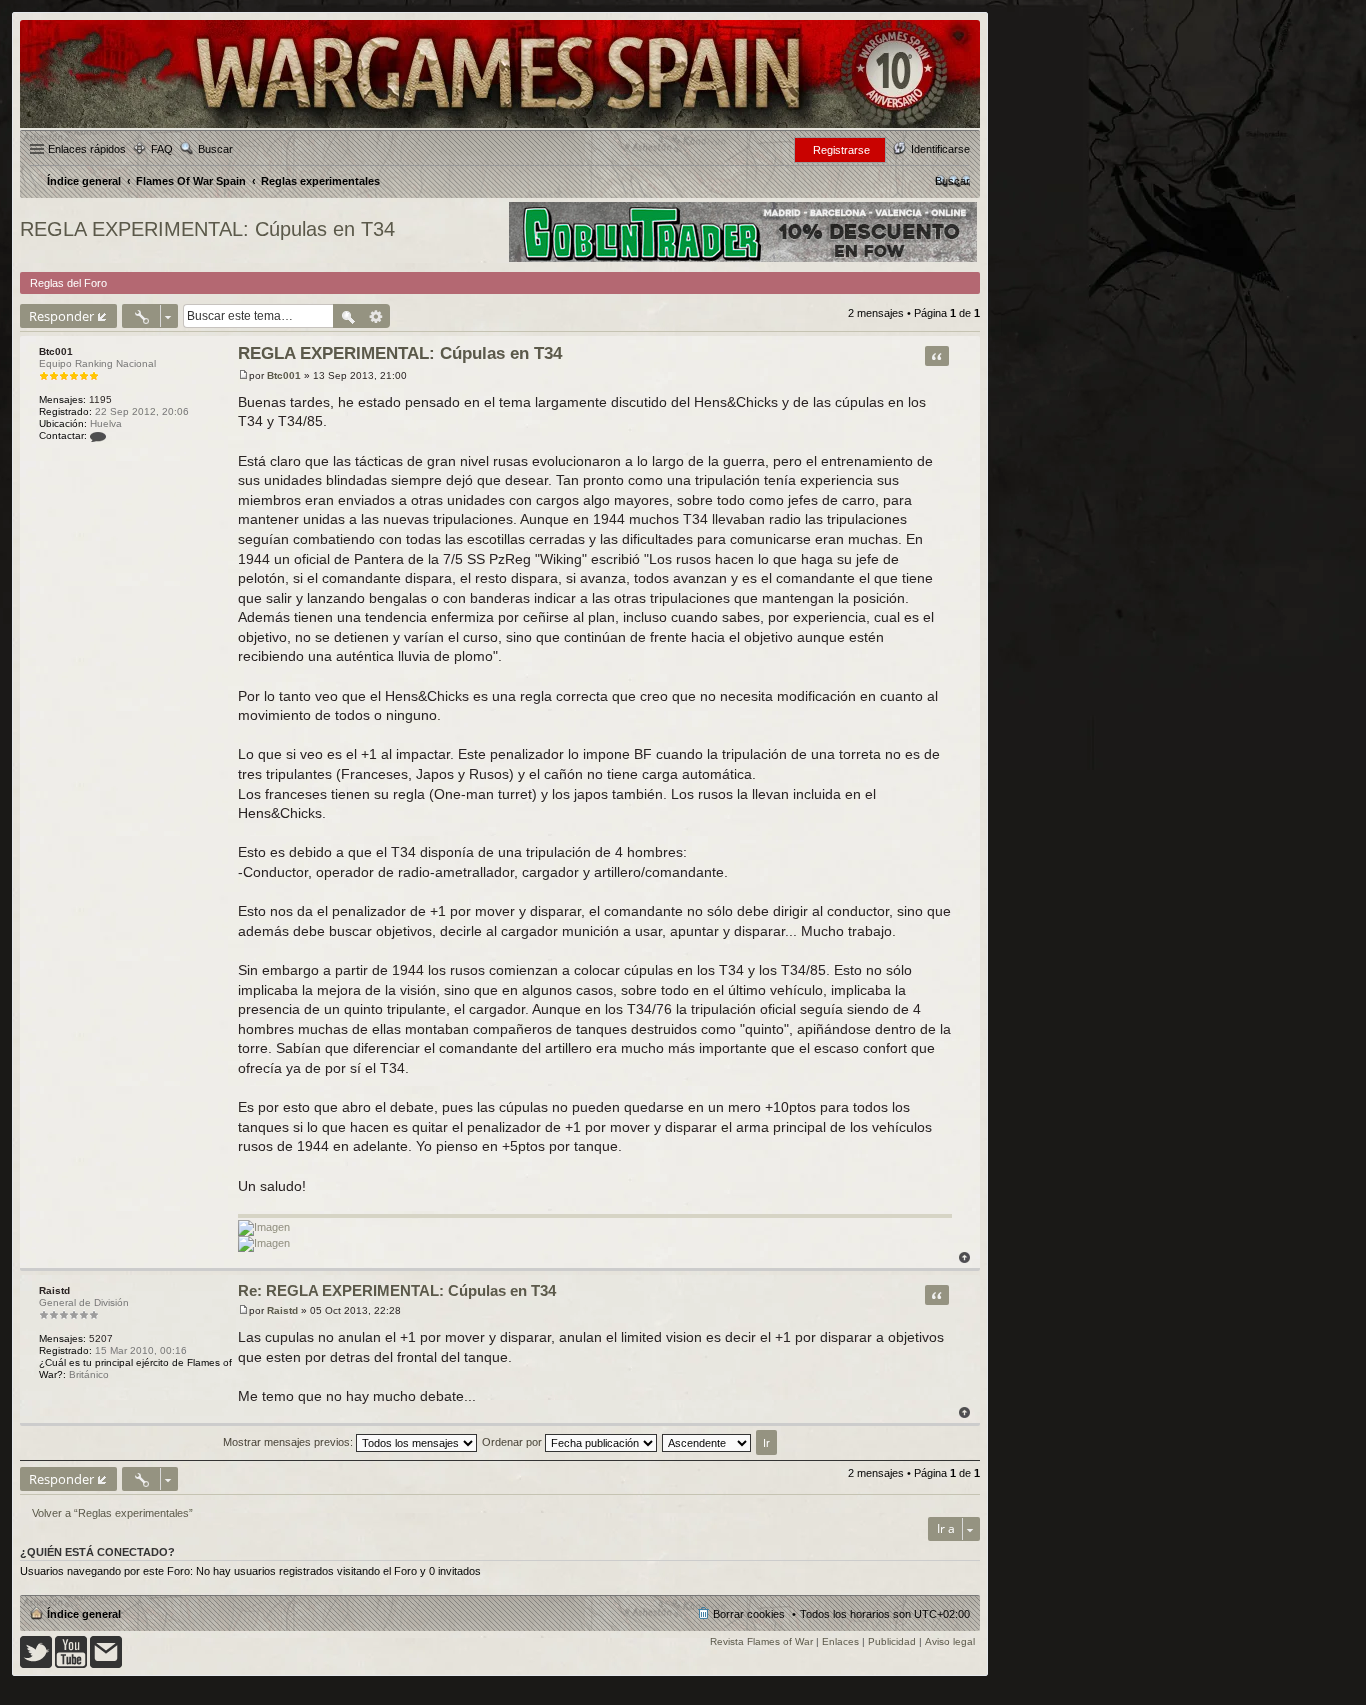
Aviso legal (950, 1641)
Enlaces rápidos (87, 149)
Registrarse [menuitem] (841, 150)
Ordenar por (513, 1442)
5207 (101, 1338)
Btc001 (56, 351)
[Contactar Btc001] (98, 435)
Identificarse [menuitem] (940, 149)
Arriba (964, 1257)
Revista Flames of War (761, 1641)
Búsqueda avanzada (376, 316)
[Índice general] (500, 126)
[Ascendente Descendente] (707, 1442)
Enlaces (840, 1641)
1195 (100, 399)
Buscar (215, 149)
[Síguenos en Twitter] (36, 1664)
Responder (61, 316)
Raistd (54, 1290)
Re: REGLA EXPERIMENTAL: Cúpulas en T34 (397, 1290)
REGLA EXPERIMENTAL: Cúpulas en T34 (207, 229)
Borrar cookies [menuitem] (749, 1614)
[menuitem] (952, 181)
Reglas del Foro (68, 283)
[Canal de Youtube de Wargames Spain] (71, 1664)
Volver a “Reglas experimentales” (112, 1513)
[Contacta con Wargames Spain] (106, 1664)
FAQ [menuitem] (162, 149)
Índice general (84, 1614)
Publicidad (892, 1641)
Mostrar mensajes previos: (289, 1442)
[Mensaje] (243, 375)
